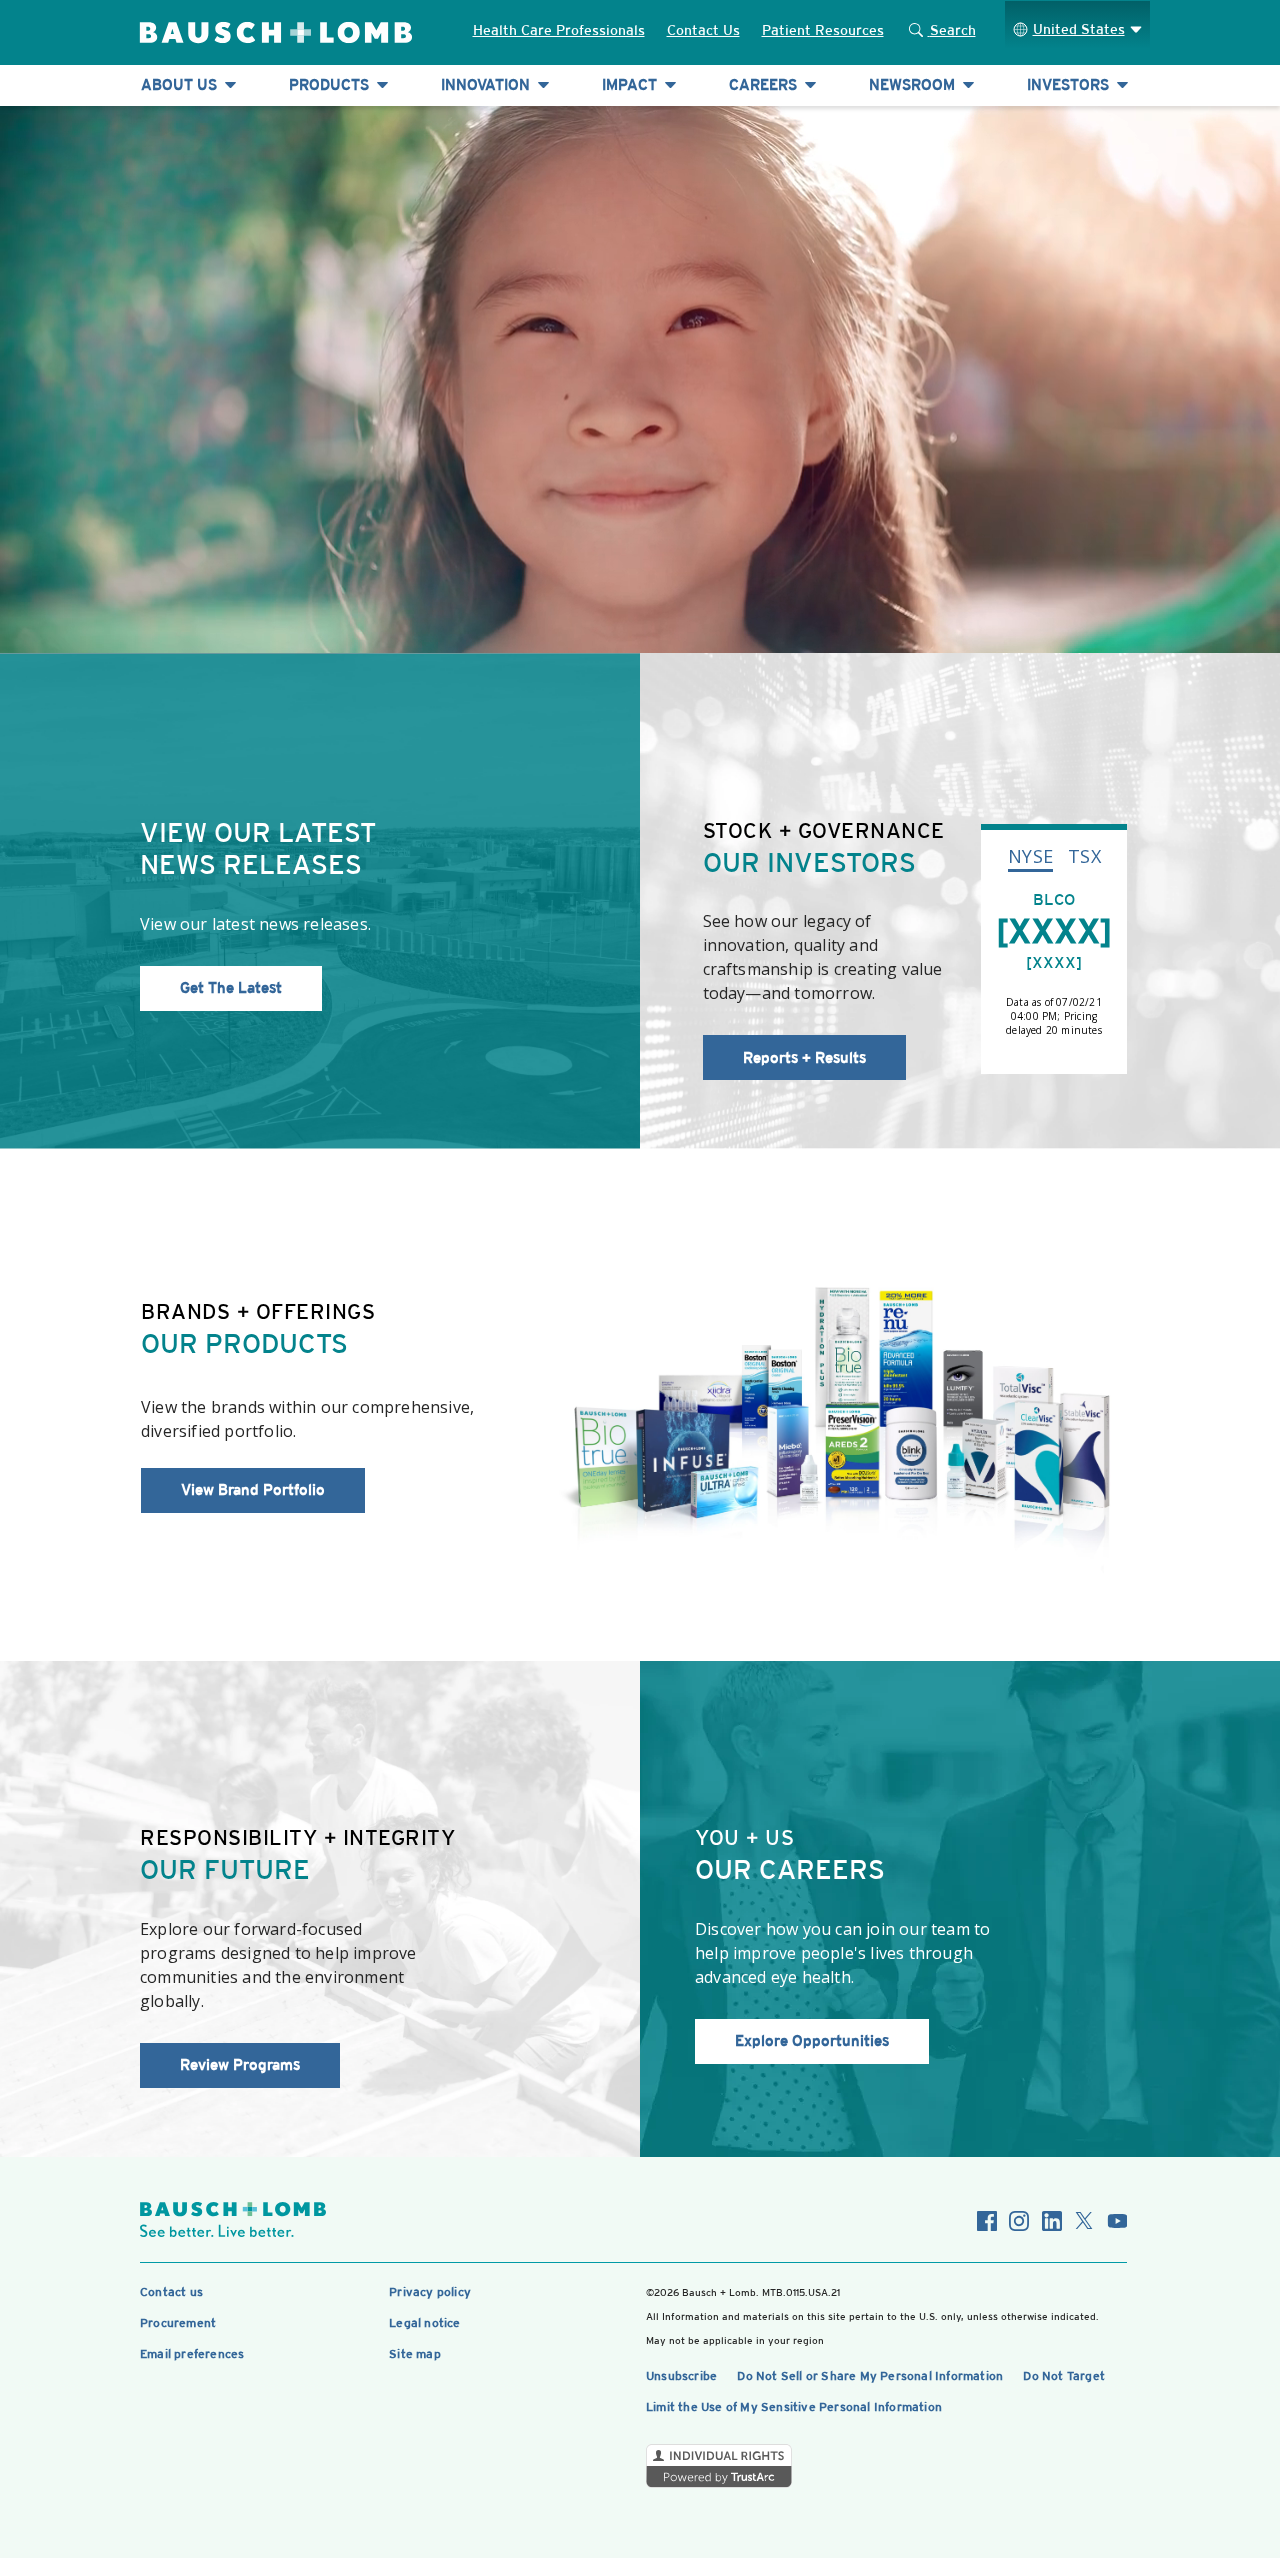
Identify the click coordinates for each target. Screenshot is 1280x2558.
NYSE (1030, 856)
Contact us (171, 2292)
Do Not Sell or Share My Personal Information (870, 2376)
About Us (181, 84)
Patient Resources (823, 30)
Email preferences (192, 2354)
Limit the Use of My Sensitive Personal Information (794, 2407)
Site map (415, 2354)
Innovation (487, 84)
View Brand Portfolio (253, 1489)
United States (1079, 29)
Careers (765, 84)
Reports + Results (804, 1057)
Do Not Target (1064, 2376)
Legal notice (424, 2323)
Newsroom (914, 84)
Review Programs (240, 2064)
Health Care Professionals (559, 30)
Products (331, 84)
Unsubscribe (681, 2376)
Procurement (178, 2323)
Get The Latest (231, 987)
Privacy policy (430, 2292)
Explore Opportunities (812, 2040)
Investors (1070, 84)
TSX (1084, 856)
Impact (631, 84)
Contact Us (703, 30)
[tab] (1030, 855)
